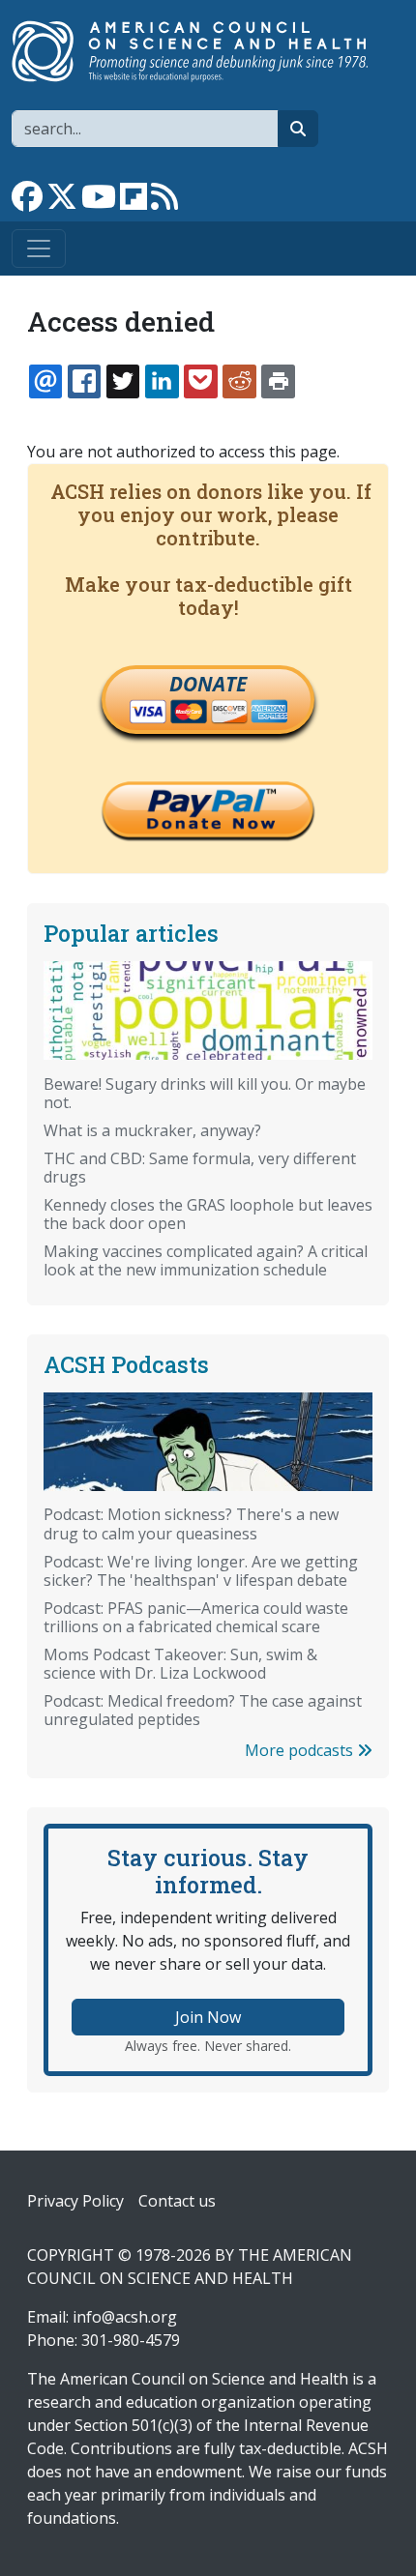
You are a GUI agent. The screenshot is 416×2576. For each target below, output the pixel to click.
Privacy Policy (75, 2201)
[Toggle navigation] (39, 249)
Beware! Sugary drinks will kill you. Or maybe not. (205, 1093)
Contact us (177, 2201)
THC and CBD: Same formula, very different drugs (200, 1168)
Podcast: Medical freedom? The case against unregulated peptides (203, 1710)
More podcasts (301, 1750)
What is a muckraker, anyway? (152, 1130)
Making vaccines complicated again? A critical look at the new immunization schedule (206, 1260)
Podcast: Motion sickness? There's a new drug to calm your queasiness (191, 1523)
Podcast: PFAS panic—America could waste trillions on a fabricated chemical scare (196, 1617)
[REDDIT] (239, 381)
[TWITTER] (123, 381)
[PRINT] (278, 381)
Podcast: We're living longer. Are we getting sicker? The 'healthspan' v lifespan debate (201, 1571)
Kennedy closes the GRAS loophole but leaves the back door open (208, 1214)
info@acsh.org (125, 2317)
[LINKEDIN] (162, 381)
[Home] (200, 51)
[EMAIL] (45, 381)
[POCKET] (200, 381)
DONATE (208, 684)
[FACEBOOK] (84, 381)
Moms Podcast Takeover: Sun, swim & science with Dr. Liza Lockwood (180, 1664)
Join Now (208, 2017)
